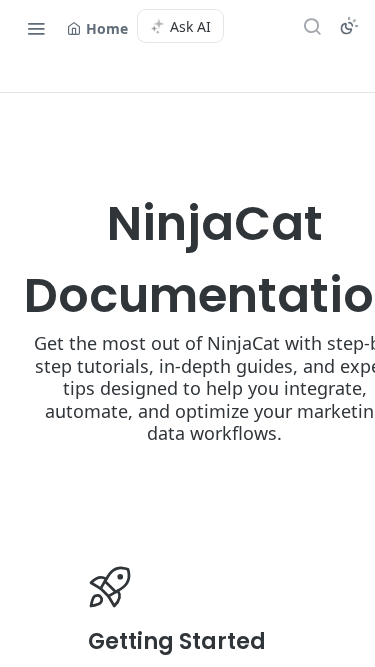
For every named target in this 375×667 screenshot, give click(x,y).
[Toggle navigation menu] (36, 28)
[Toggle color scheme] (349, 26)
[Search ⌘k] (312, 26)
